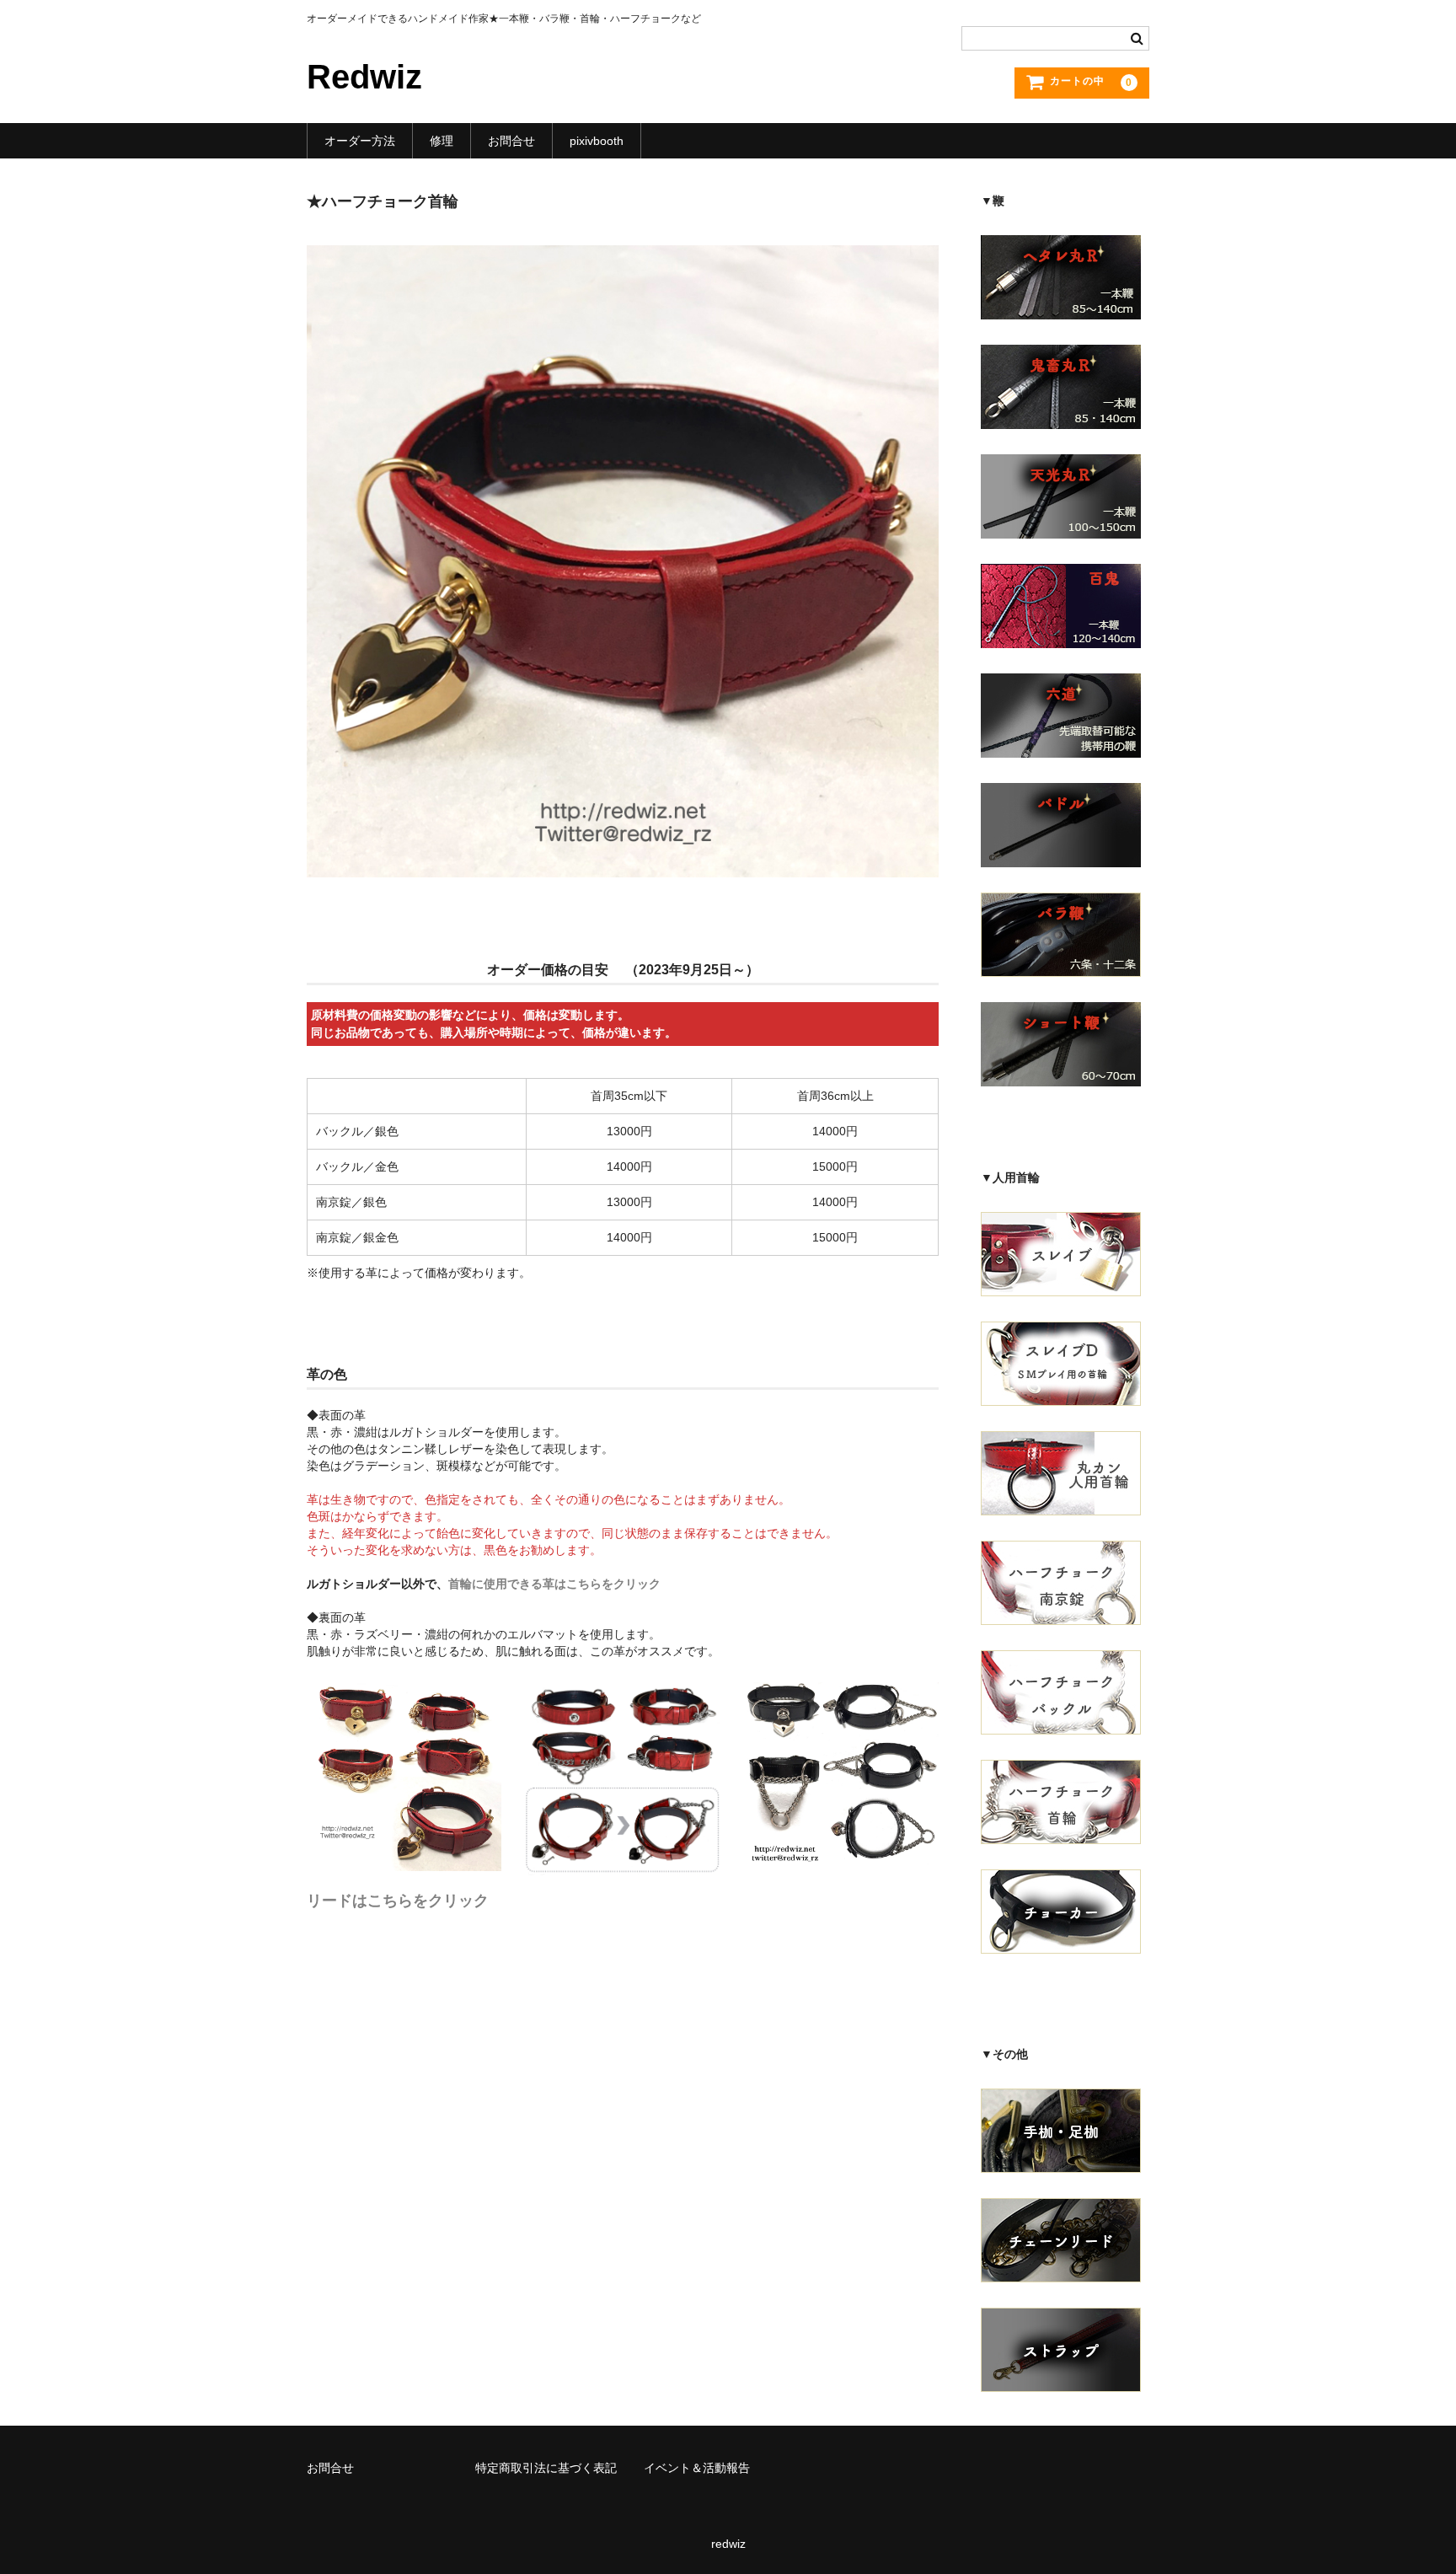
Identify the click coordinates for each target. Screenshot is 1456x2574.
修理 (442, 141)
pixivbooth (597, 141)
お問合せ (511, 141)
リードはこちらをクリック (398, 1901)
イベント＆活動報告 (697, 2468)
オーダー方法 (360, 141)
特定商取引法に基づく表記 (546, 2468)
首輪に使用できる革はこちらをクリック (554, 1584)
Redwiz (364, 77)
